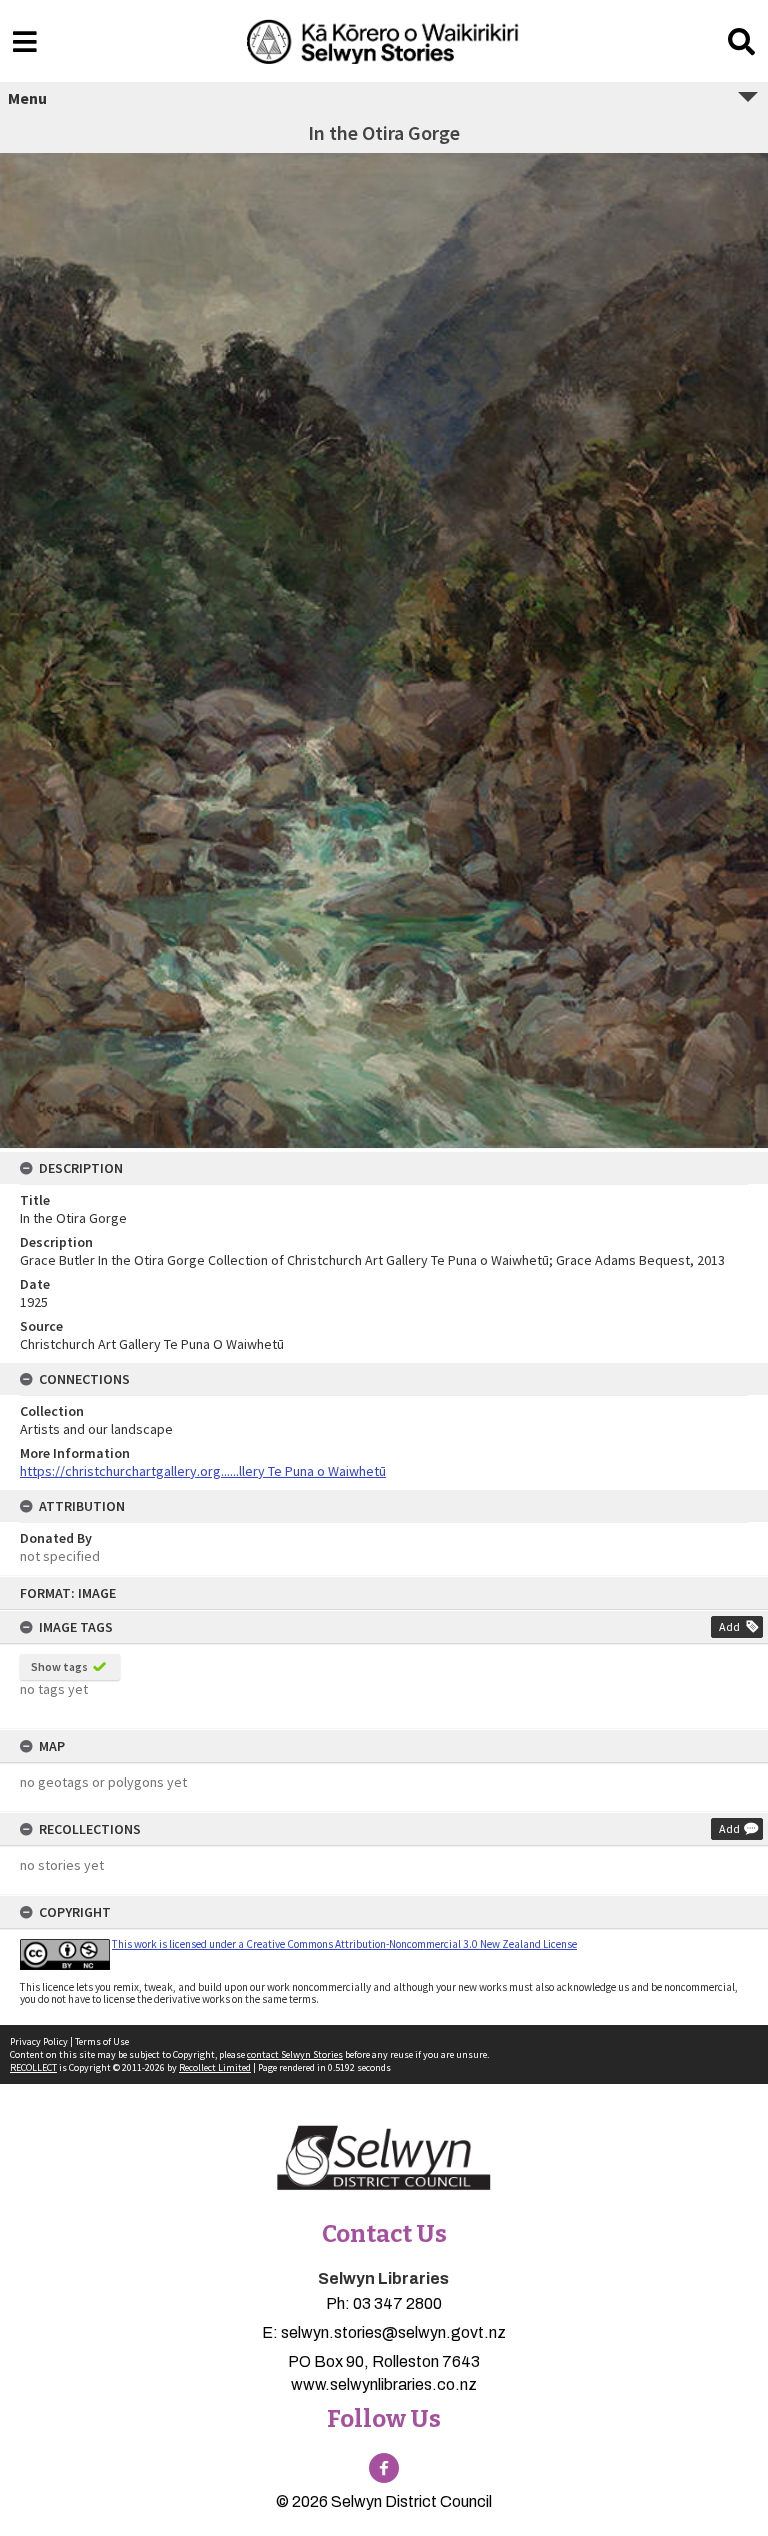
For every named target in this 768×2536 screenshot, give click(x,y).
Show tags (59, 1666)
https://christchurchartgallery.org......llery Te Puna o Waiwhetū (203, 1471)
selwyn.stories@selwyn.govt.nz (393, 2332)
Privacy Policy (39, 2041)
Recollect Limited (215, 2067)
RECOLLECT (33, 2067)
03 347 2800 (397, 2303)
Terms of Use (102, 2041)
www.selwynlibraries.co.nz (384, 2384)
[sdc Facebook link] (384, 2468)
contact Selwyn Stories (295, 2054)
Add (729, 1626)
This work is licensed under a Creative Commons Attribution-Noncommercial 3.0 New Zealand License (344, 1944)
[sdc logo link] (384, 2159)
